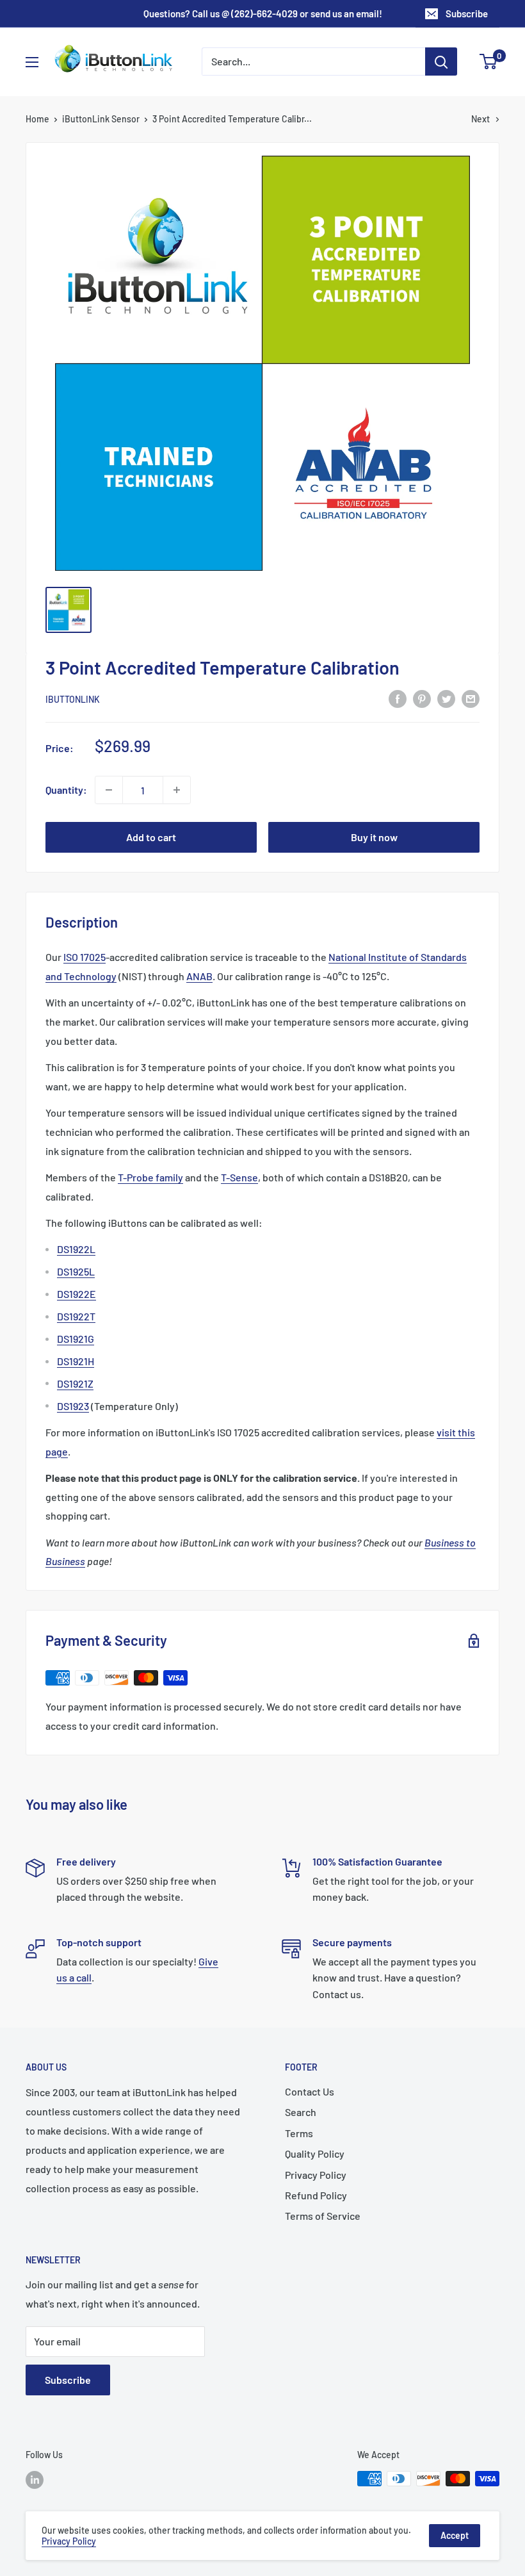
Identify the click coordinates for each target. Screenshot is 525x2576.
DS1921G (76, 1339)
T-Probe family (150, 1177)
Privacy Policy (316, 2175)
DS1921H (76, 1361)
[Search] (441, 62)
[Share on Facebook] (398, 698)
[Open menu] (32, 62)
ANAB (199, 976)
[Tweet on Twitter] (446, 698)
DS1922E (77, 1294)
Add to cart (151, 837)
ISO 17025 (85, 957)
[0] (489, 62)
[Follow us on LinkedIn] (35, 2480)
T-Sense (239, 1177)
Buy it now (374, 837)
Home (37, 119)
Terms (299, 2133)
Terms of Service (323, 2216)
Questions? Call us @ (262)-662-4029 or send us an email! (263, 13)
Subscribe (467, 13)
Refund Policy (316, 2195)
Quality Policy (315, 2154)
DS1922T (76, 1316)
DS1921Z (75, 1383)
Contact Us (310, 2091)
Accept (455, 2535)
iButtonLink (73, 699)
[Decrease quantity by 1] (109, 790)
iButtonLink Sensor (101, 119)
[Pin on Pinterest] (422, 698)
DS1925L (76, 1271)
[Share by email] (471, 698)
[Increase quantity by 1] (177, 790)
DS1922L (76, 1249)
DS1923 (73, 1406)
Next (481, 119)
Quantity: (66, 790)
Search (301, 2112)
